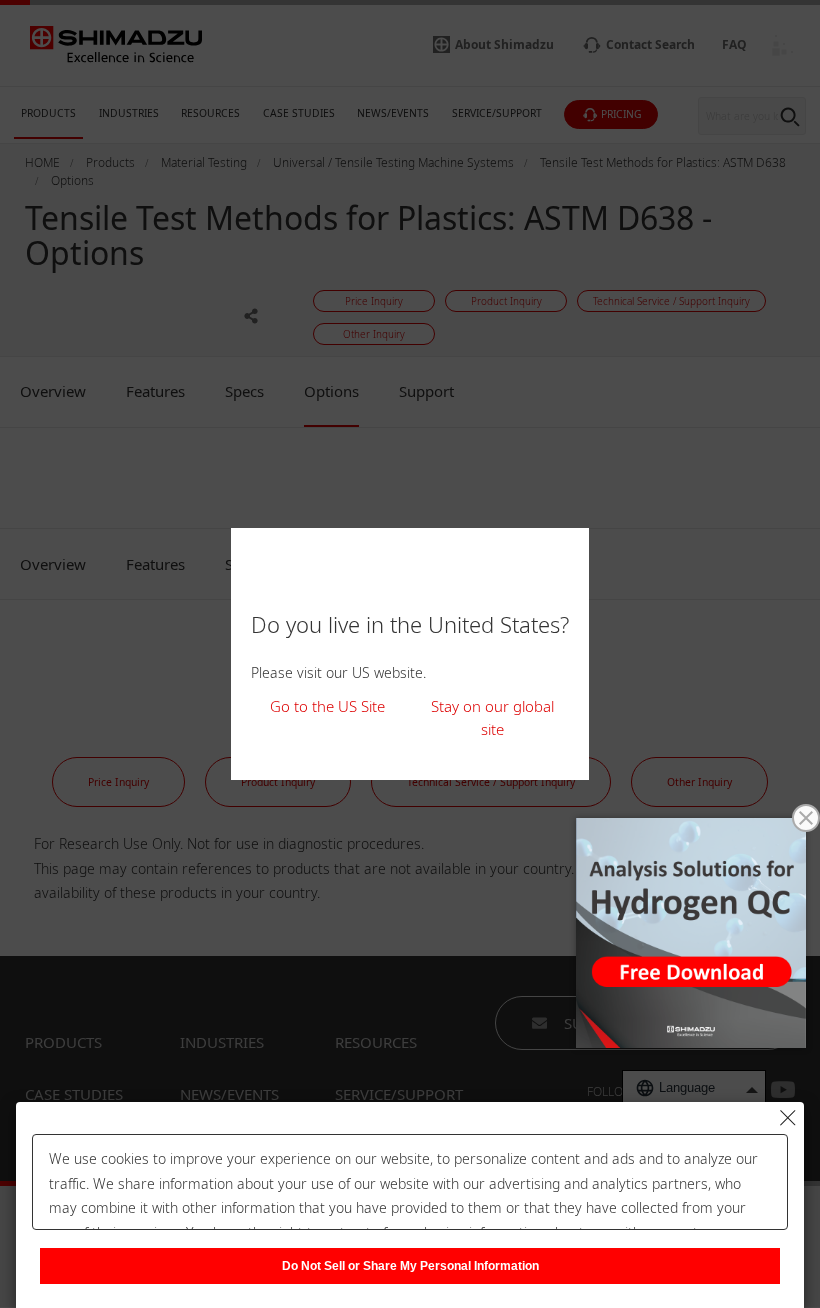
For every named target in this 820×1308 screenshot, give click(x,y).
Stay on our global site (492, 717)
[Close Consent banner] (788, 1118)
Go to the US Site (327, 706)
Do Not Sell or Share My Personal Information (410, 1266)
